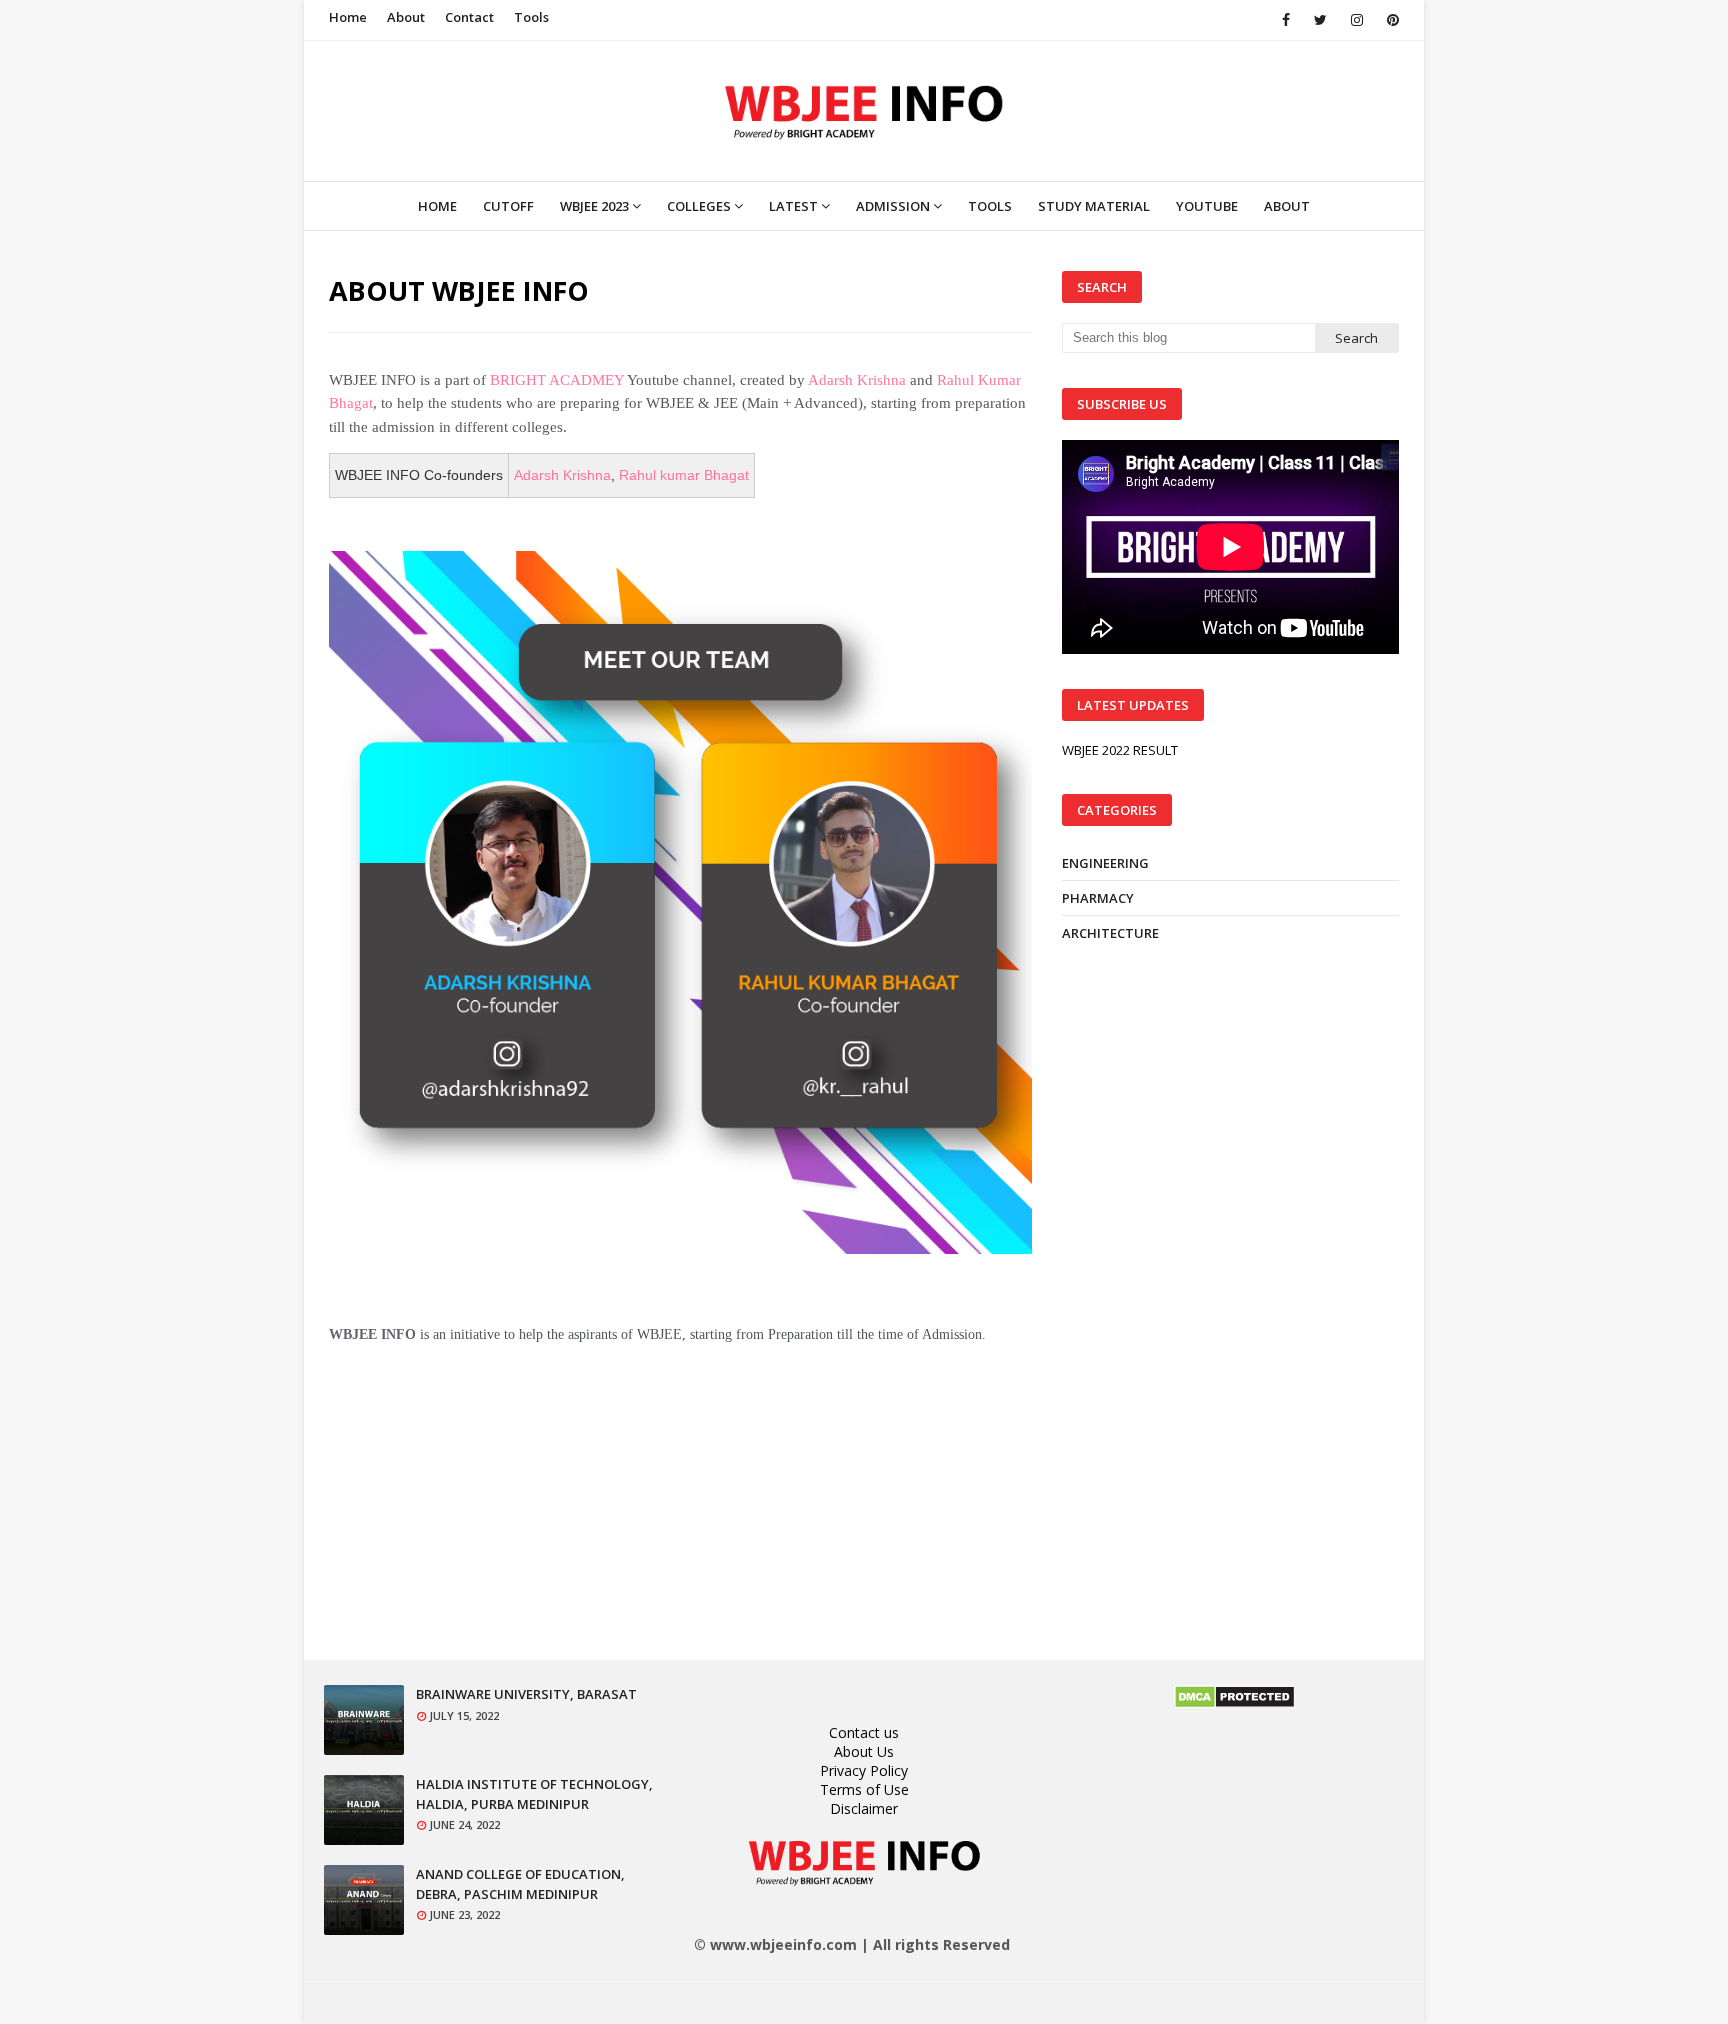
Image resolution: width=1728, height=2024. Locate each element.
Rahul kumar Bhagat (684, 475)
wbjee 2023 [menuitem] (594, 206)
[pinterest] (1389, 20)
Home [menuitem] (437, 206)
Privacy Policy (864, 1770)
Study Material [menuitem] (1094, 206)
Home (348, 17)
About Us (864, 1751)
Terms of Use (864, 1789)
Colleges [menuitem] (699, 206)
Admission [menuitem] (893, 206)
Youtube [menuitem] (1207, 206)
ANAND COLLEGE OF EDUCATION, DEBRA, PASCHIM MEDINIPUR (520, 1884)
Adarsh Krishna (857, 380)
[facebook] (1286, 20)
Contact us (864, 1732)
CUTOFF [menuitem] (508, 206)
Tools (531, 17)
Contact (469, 17)
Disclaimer (864, 1808)
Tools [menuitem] (990, 206)
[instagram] (1357, 20)
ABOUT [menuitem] (1287, 206)
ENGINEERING (1105, 863)
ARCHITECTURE (1110, 933)
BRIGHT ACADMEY (557, 380)
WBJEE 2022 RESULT (1120, 750)
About (406, 17)
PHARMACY (1098, 898)
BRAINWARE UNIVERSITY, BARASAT (526, 1694)
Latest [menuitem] (793, 206)
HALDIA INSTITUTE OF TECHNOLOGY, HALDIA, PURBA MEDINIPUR (534, 1794)
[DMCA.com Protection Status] (1234, 1703)
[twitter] (1320, 20)
